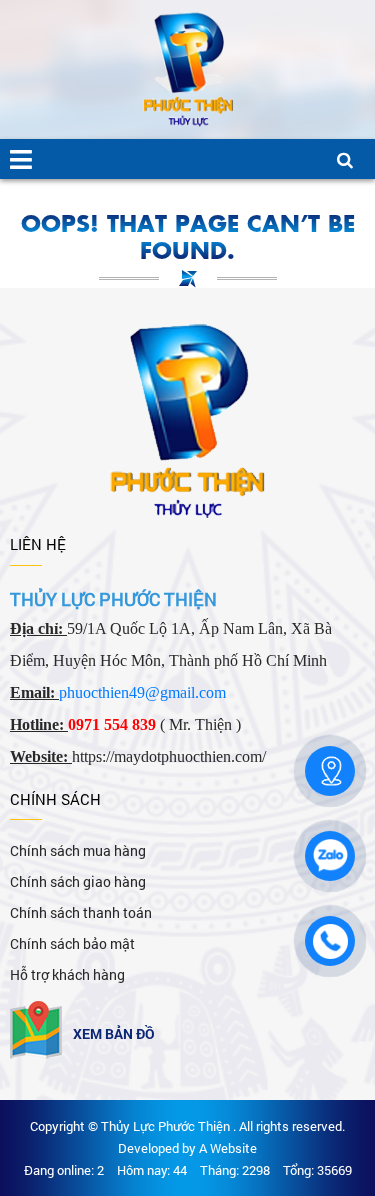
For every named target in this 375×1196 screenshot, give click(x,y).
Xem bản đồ (114, 1033)
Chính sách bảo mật (72, 943)
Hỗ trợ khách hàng (67, 974)
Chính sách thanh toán (81, 912)
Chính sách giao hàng (78, 881)
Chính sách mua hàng (78, 850)
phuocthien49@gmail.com (142, 692)
